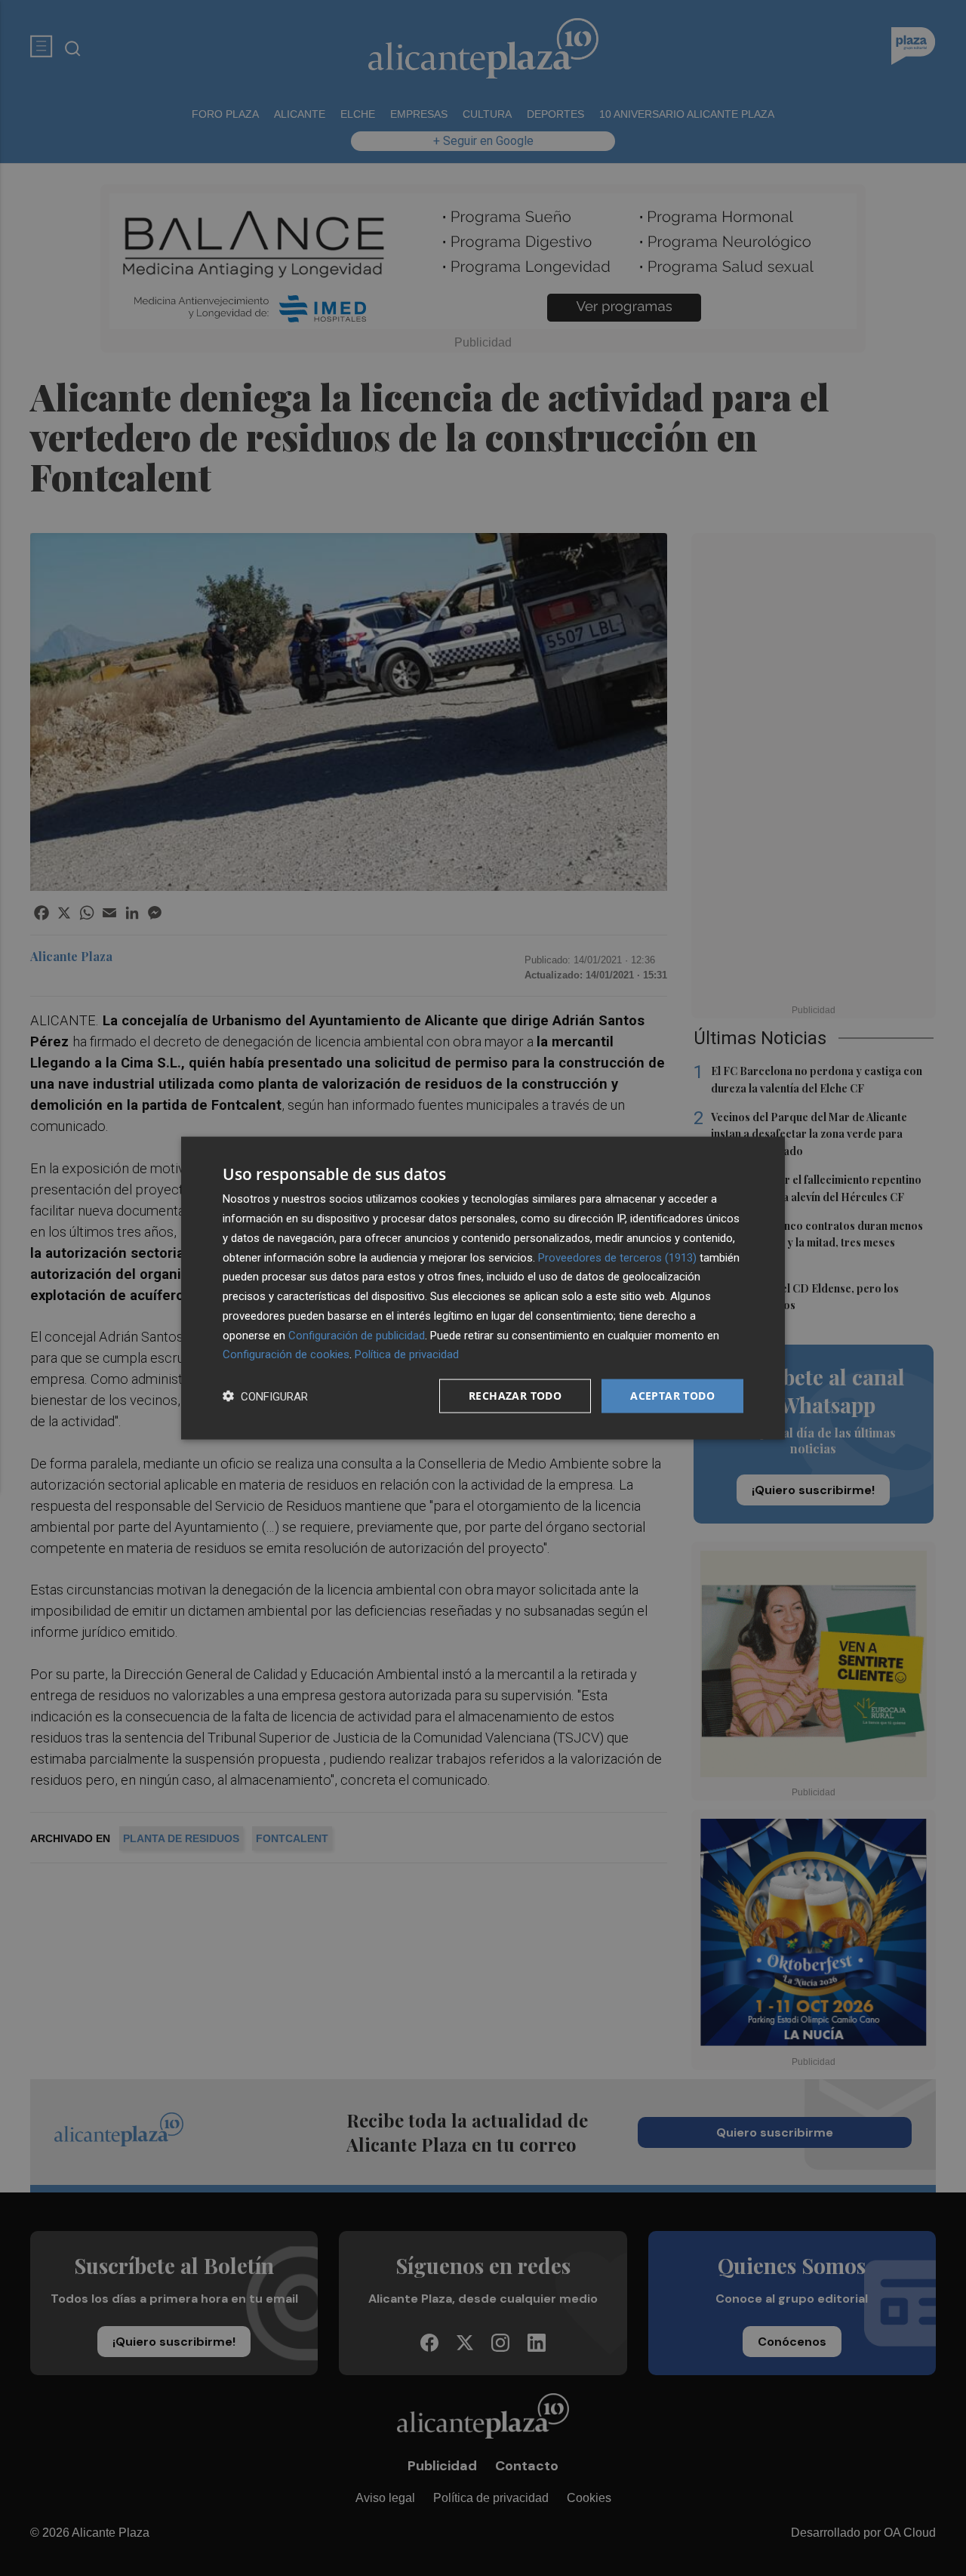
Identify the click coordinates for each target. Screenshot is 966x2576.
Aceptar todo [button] (672, 1396)
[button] (265, 1396)
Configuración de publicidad (357, 1335)
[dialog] (483, 1288)
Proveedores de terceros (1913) (617, 1257)
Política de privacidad (407, 1354)
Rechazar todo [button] (515, 1396)
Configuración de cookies (286, 1354)
